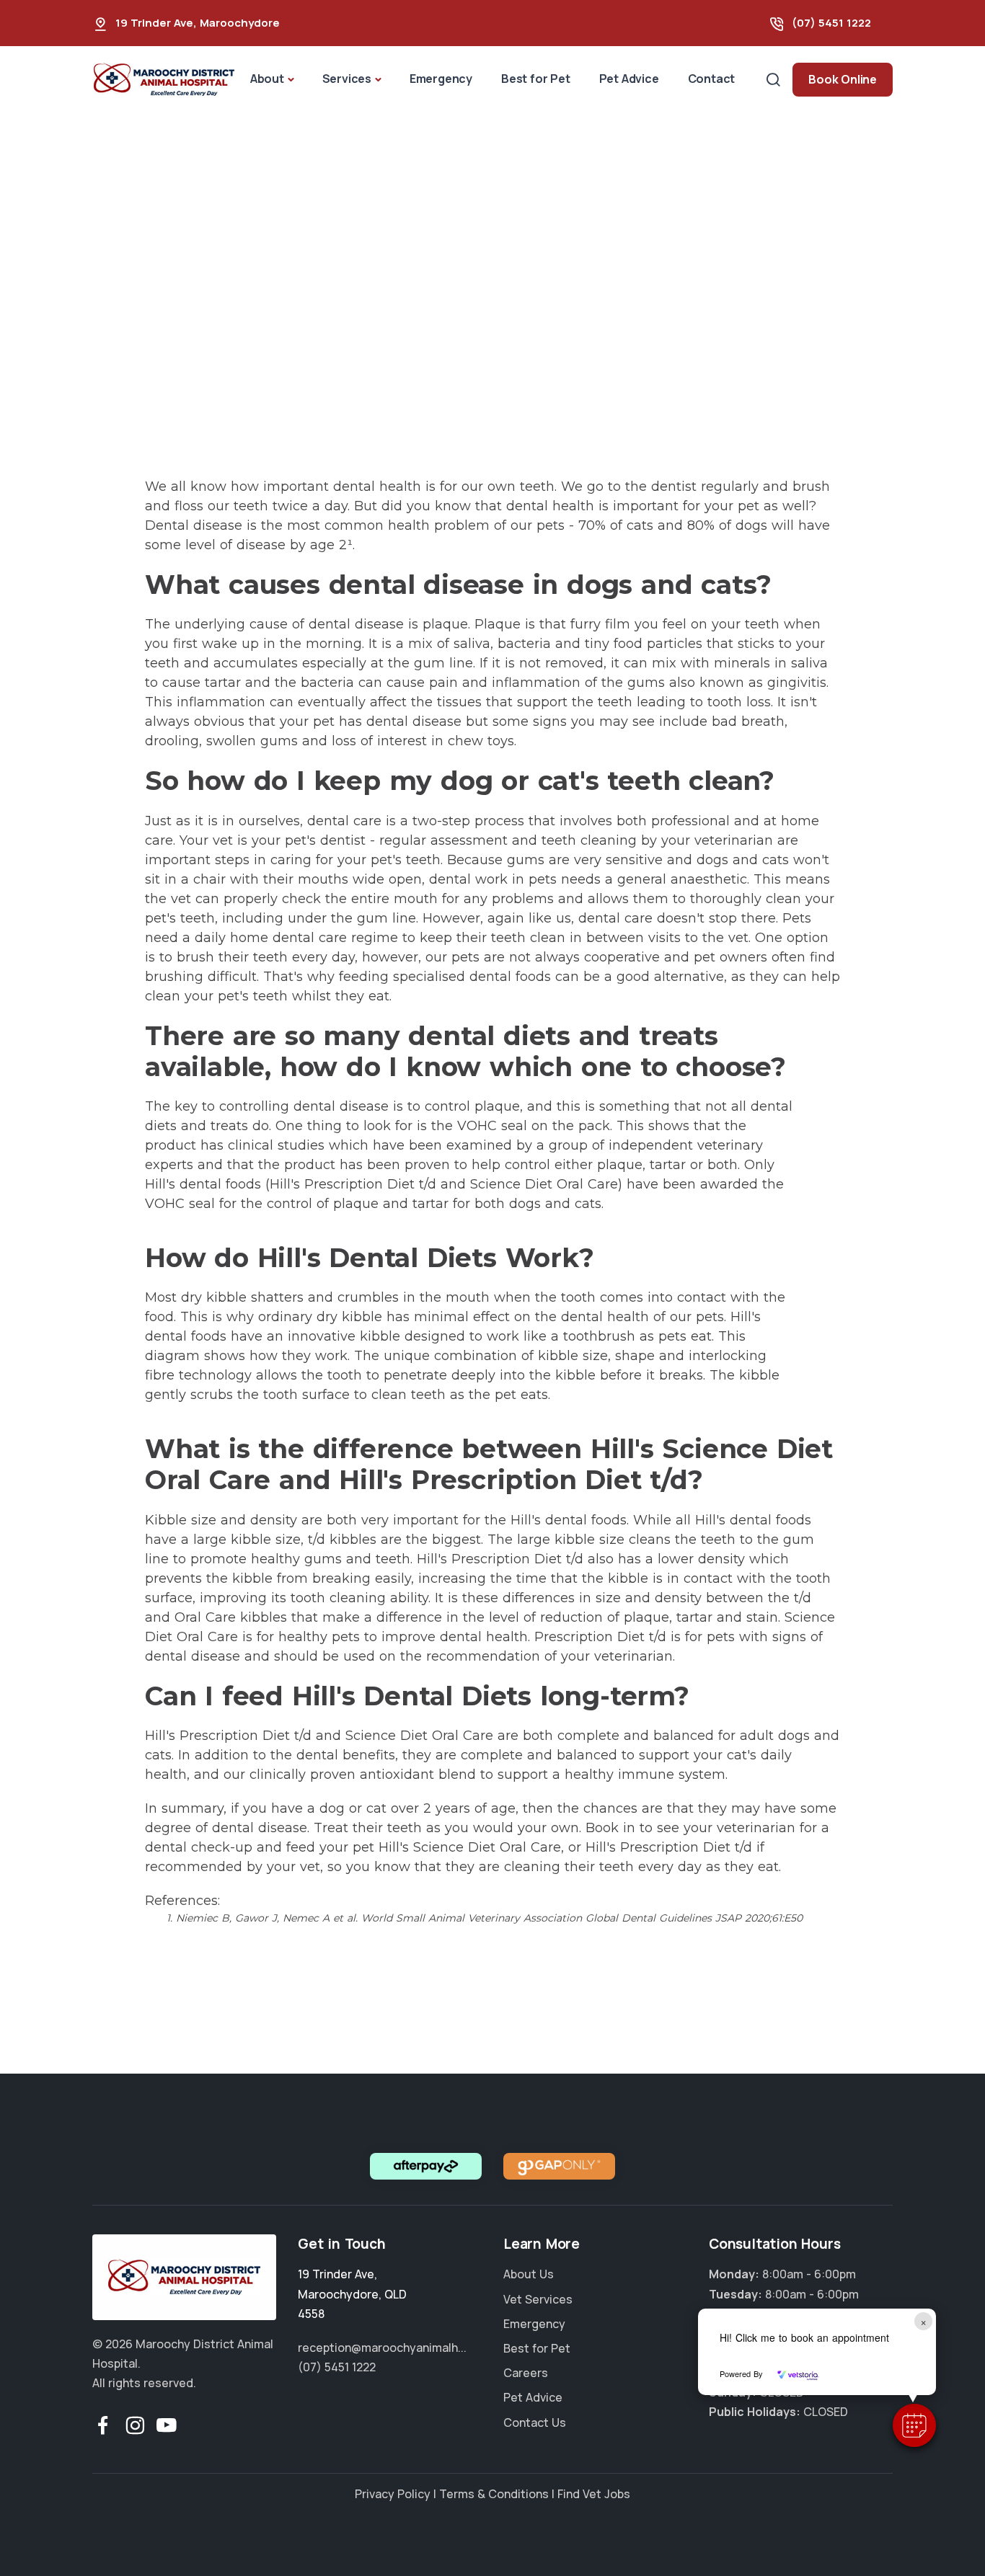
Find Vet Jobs (594, 2494)
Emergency (441, 79)
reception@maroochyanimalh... (382, 2348)
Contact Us (535, 2422)
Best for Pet (536, 79)
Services (347, 79)
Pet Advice (629, 79)
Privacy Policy (393, 2494)
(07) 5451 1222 (831, 23)
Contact (712, 79)
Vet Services (538, 2299)
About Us (529, 2274)
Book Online (843, 79)
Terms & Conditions (494, 2494)
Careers (526, 2373)
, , (352, 2293)
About (267, 79)
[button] (914, 2425)
